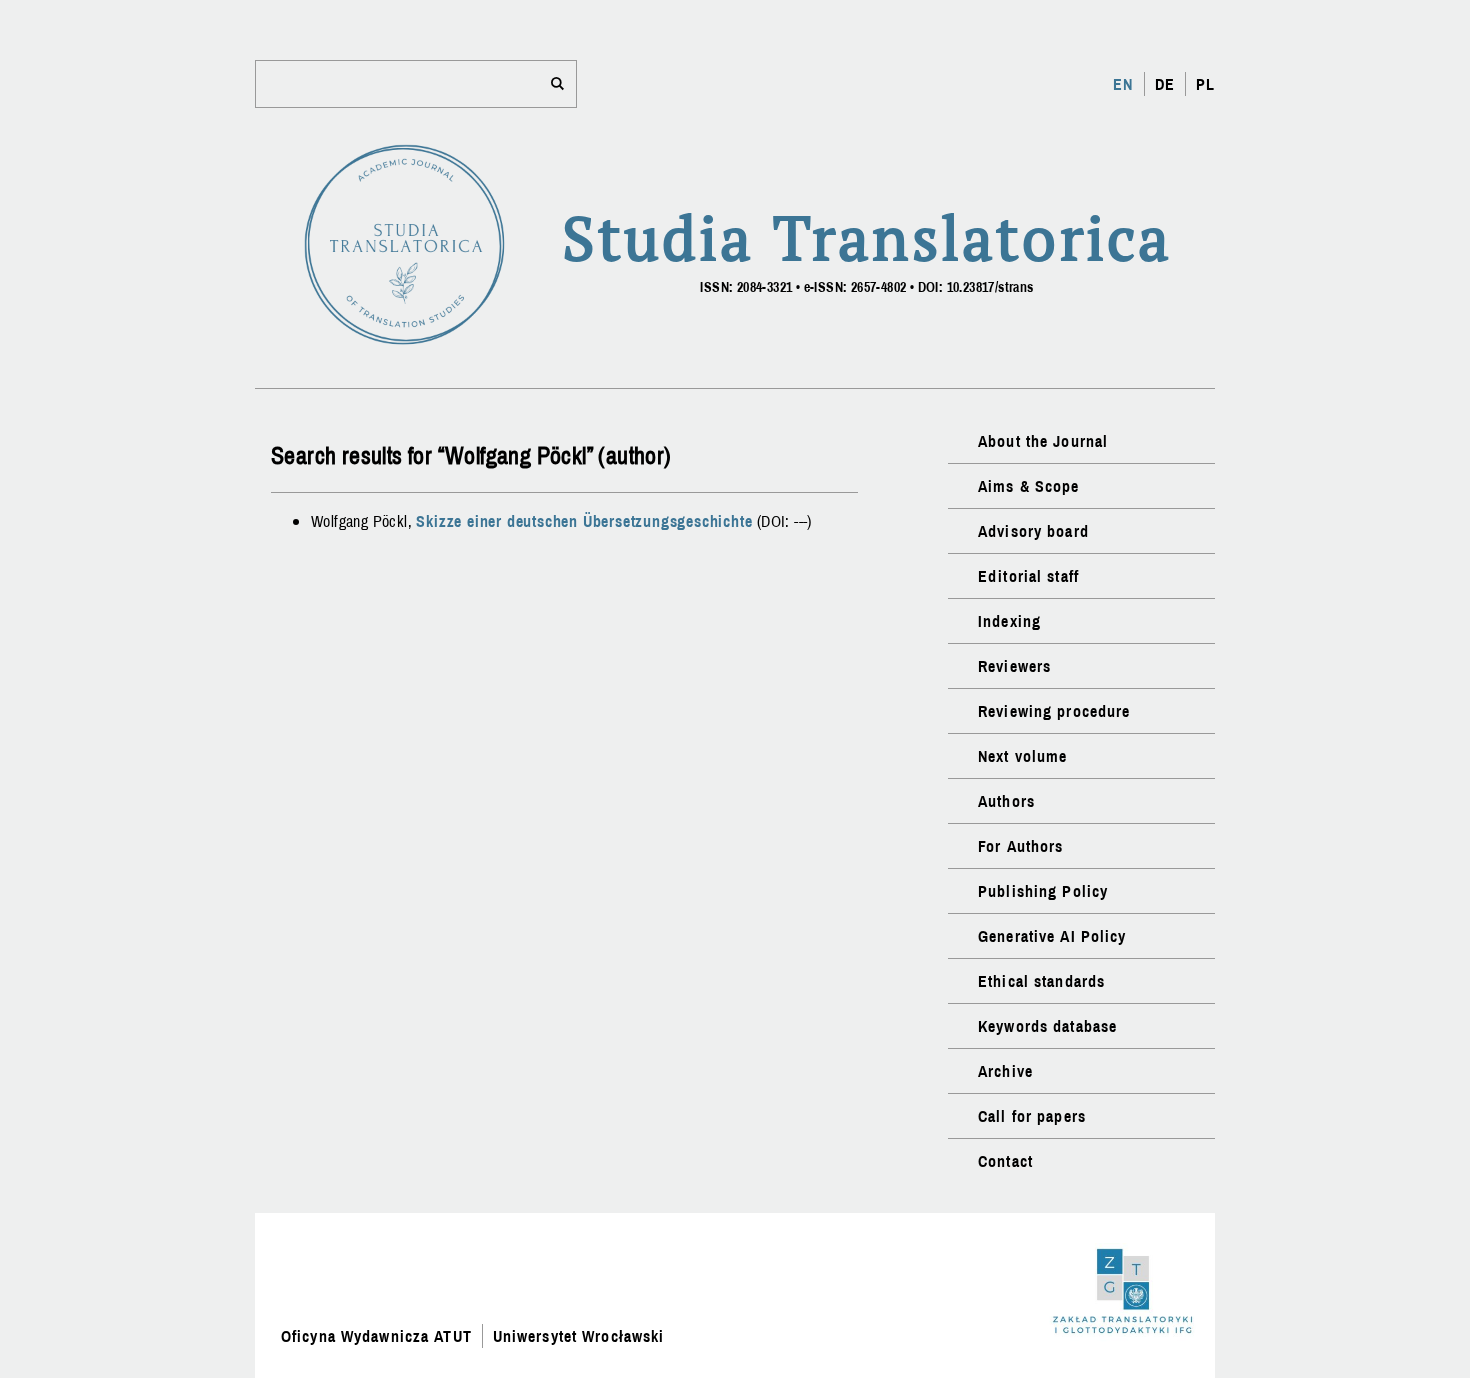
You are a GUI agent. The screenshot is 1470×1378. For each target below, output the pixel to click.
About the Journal (1043, 441)
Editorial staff (1028, 576)
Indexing (1009, 621)
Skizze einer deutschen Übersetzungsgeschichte (584, 521)
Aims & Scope (1028, 486)
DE (1165, 84)
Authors (1006, 801)
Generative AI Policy (1052, 936)
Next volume (1022, 756)
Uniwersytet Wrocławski (579, 1336)
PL (1205, 84)
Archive (1005, 1071)
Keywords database (1047, 1026)
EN (1123, 84)
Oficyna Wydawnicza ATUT (376, 1336)
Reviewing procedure (1054, 711)
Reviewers (1014, 666)
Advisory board (1033, 531)
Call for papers (1032, 1116)
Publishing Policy (1043, 891)
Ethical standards (1041, 981)
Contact (1005, 1161)
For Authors (1020, 846)
